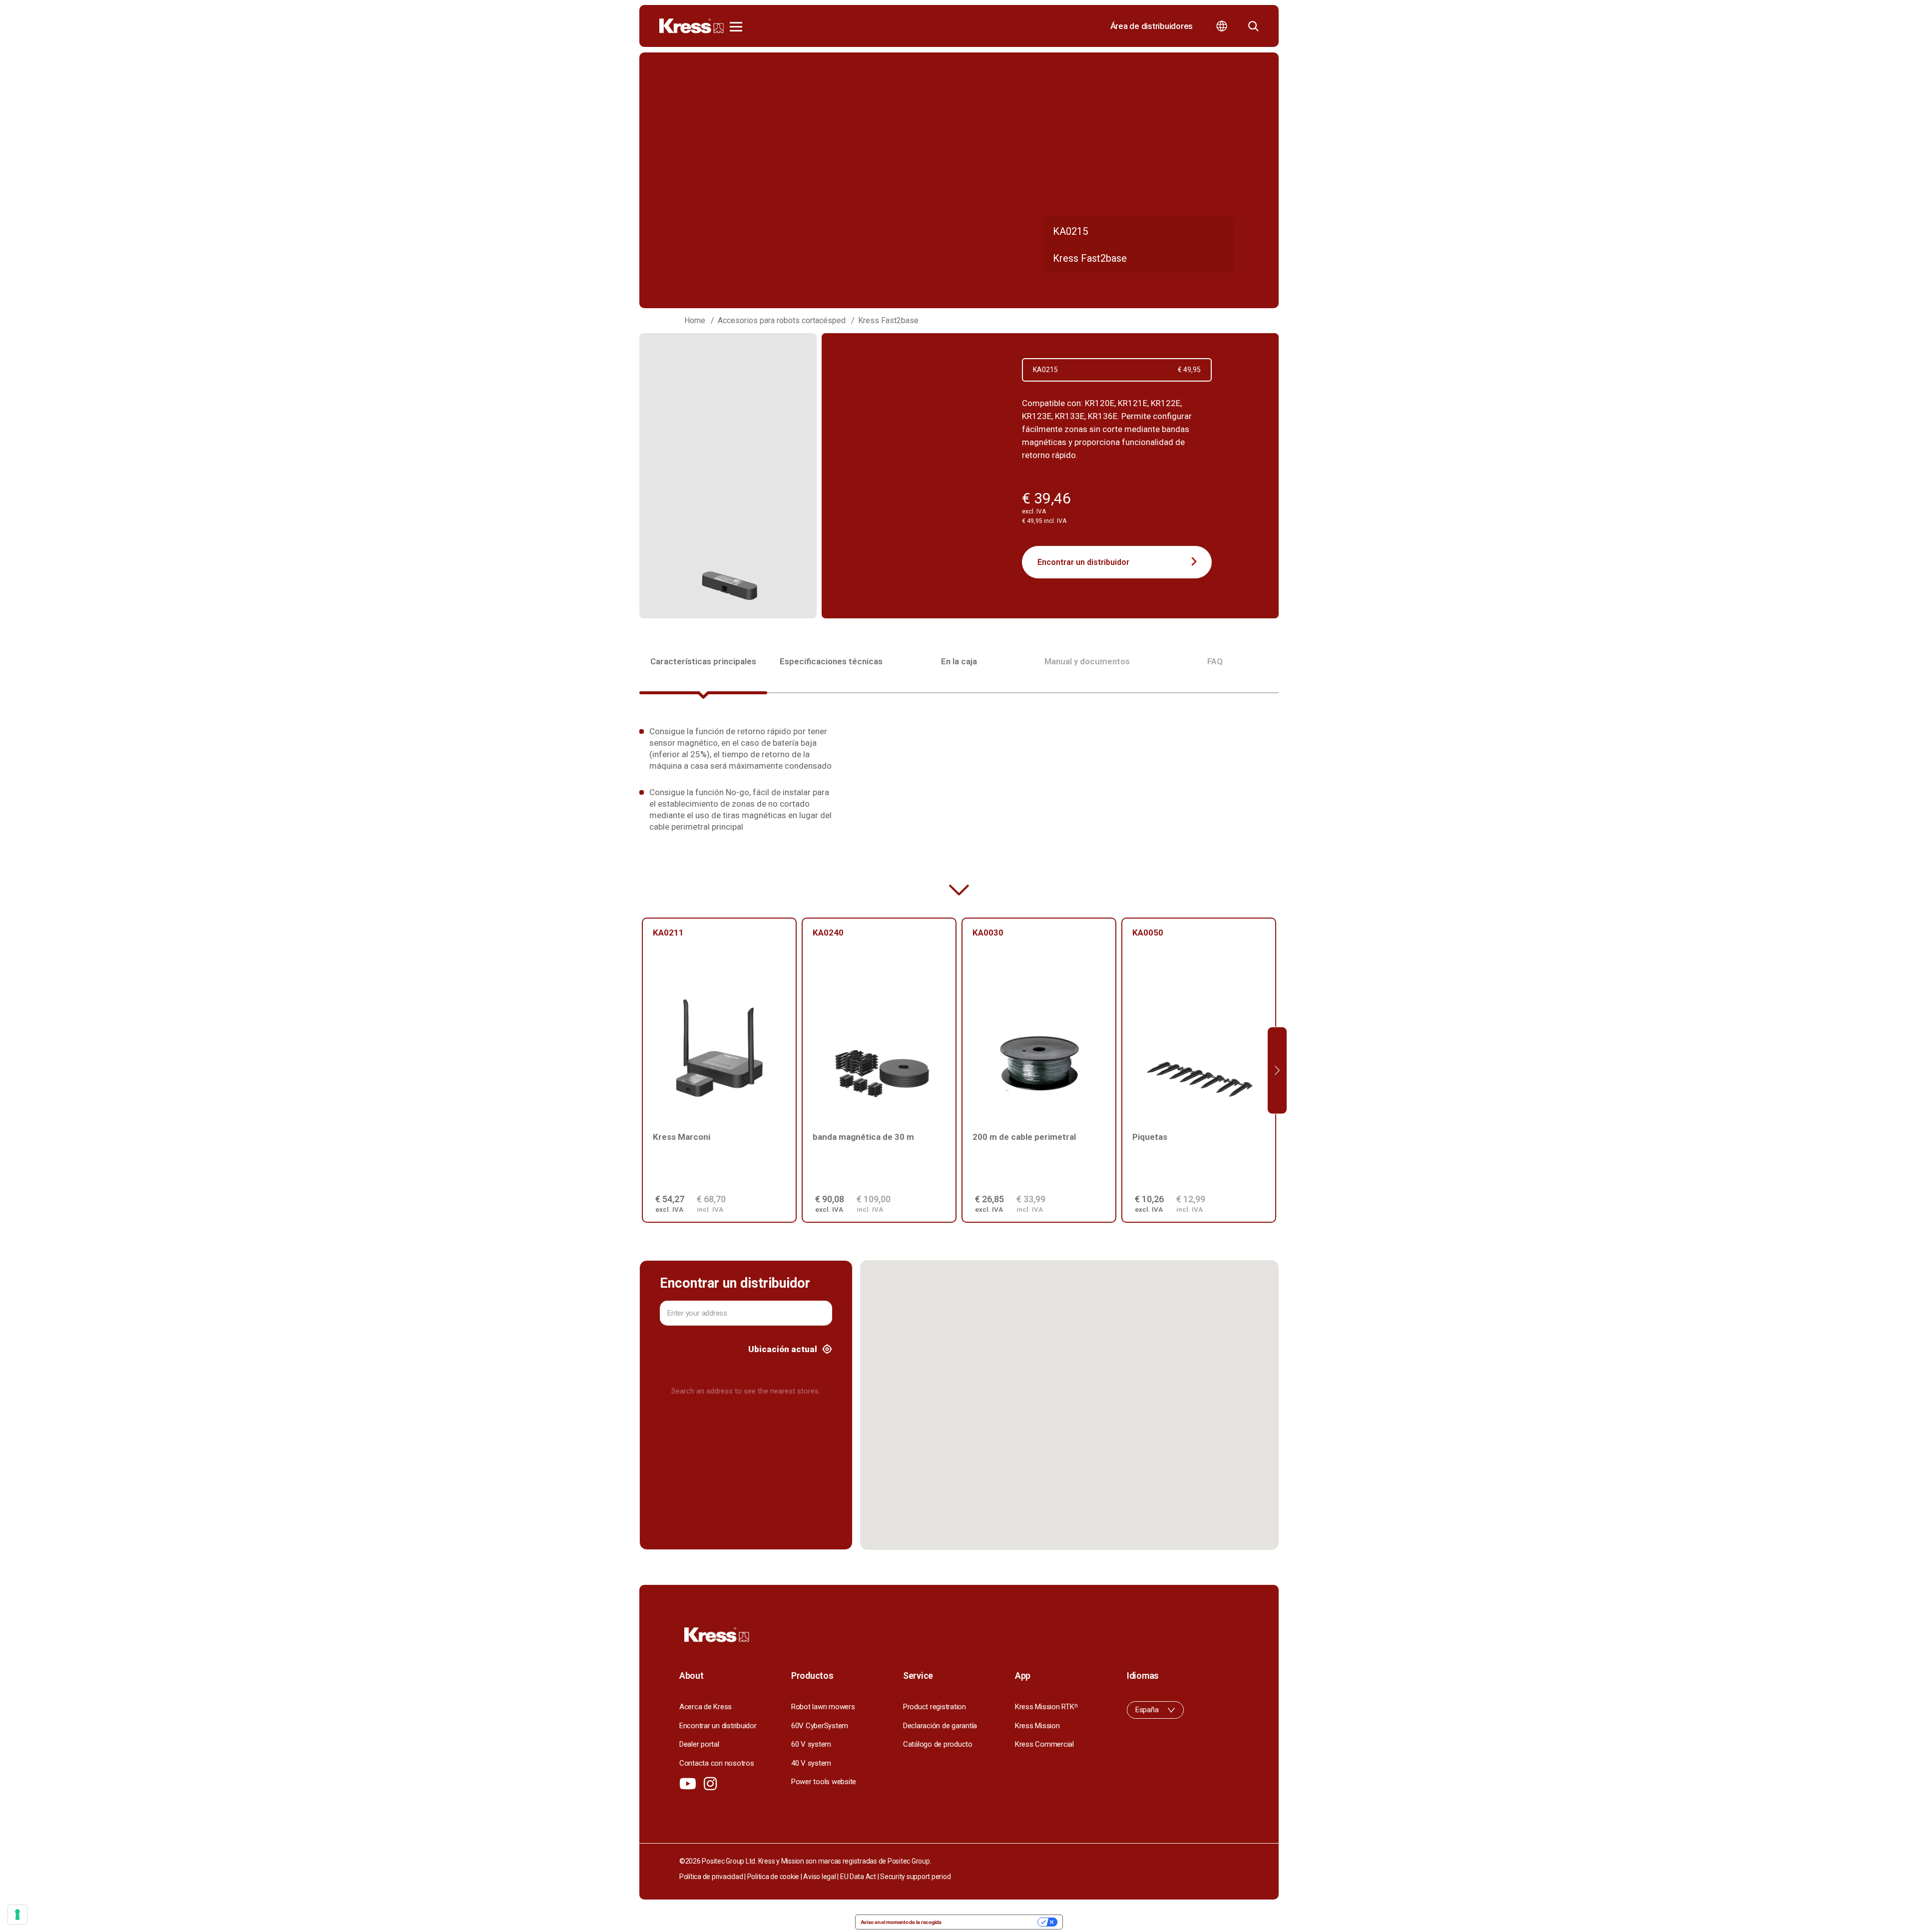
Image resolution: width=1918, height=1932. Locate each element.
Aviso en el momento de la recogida (901, 1922)
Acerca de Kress (706, 1707)
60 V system (811, 1744)
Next (1277, 1070)
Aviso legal (819, 1877)
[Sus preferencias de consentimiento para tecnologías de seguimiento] (17, 1915)
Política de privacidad (711, 1877)
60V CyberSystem (820, 1726)
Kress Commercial (1044, 1744)
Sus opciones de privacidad (993, 1922)
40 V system (811, 1763)
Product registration (935, 1707)
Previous (641, 1070)
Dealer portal (699, 1744)
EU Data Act (858, 1877)
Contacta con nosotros (717, 1763)
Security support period (915, 1877)
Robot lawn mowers (823, 1707)
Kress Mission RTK (1046, 1707)
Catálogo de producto (938, 1744)
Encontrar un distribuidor (1083, 562)
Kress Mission (1037, 1726)
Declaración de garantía (940, 1726)
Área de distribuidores (1152, 26)
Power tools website (824, 1782)
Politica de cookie (773, 1877)
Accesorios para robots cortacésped (782, 320)
